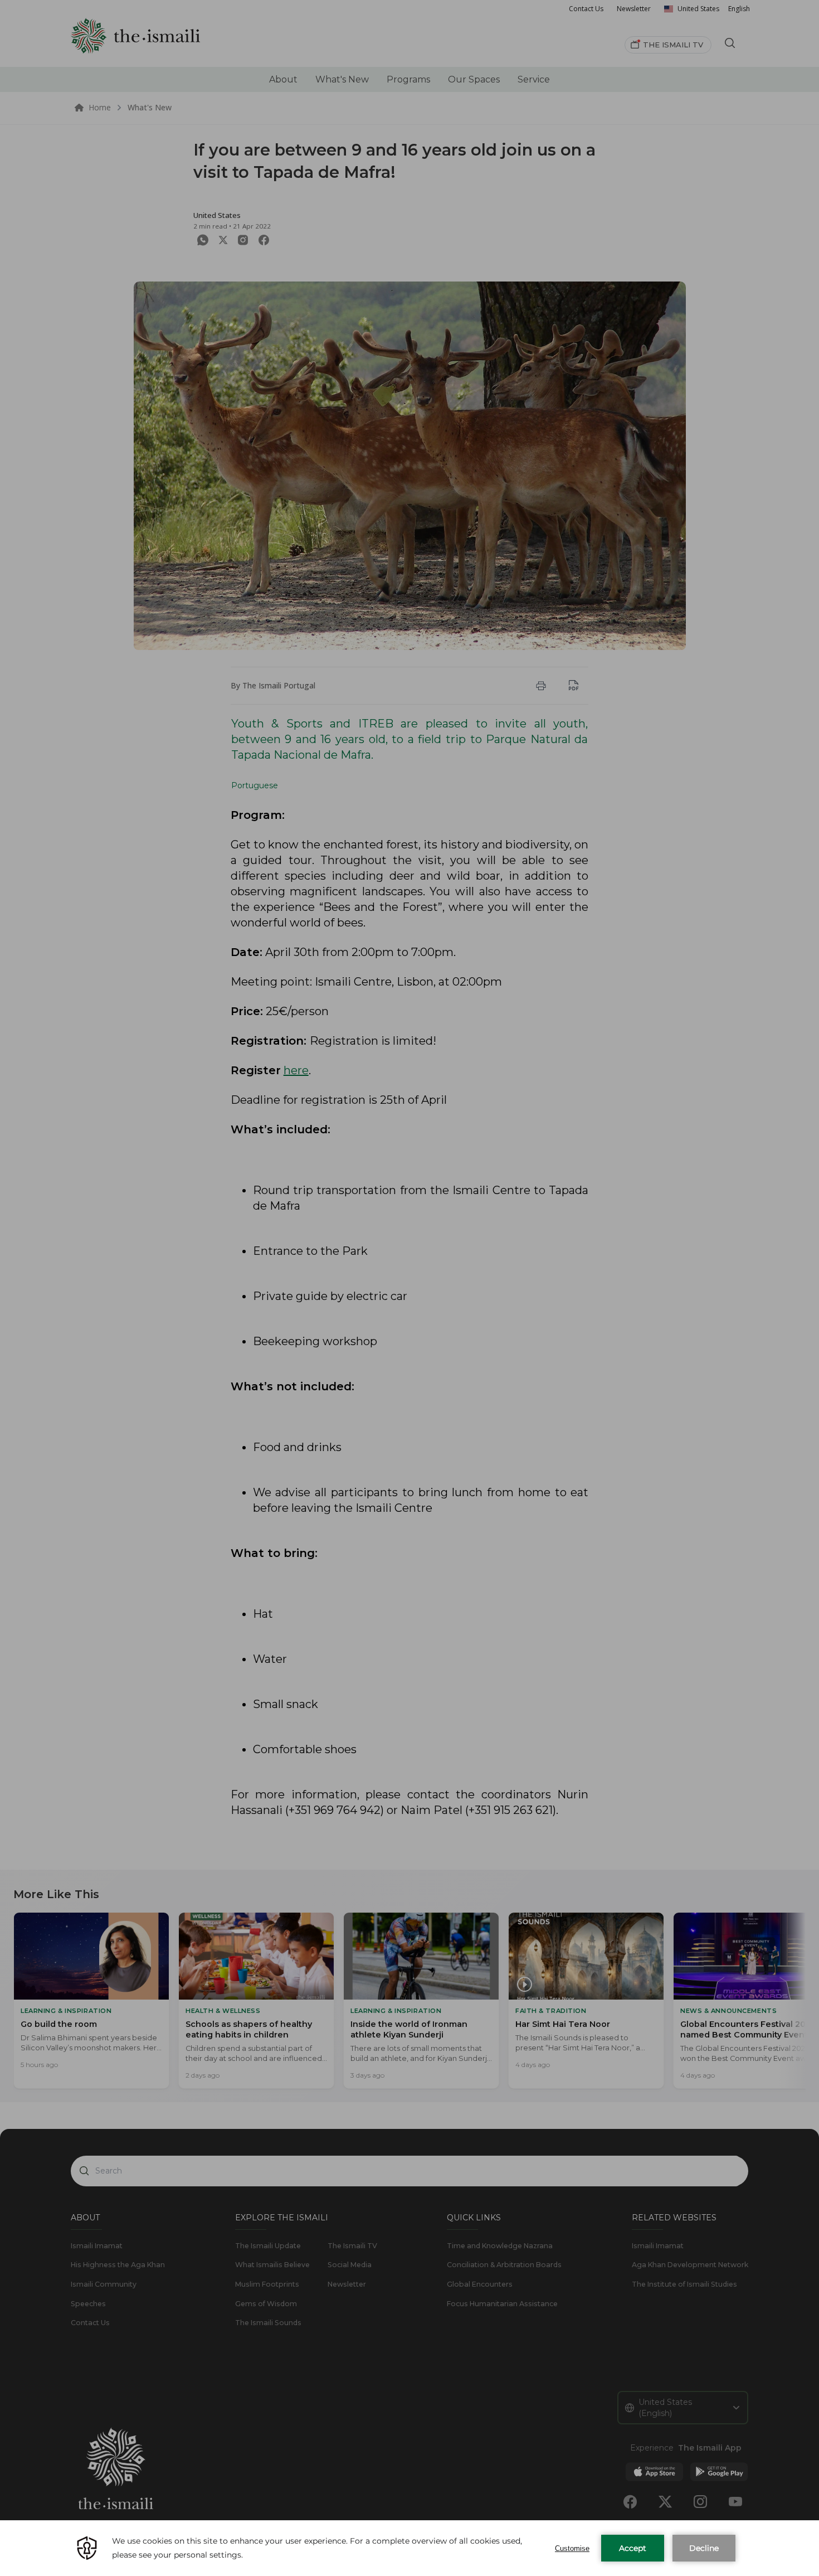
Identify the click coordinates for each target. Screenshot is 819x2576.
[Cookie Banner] (409, 2548)
